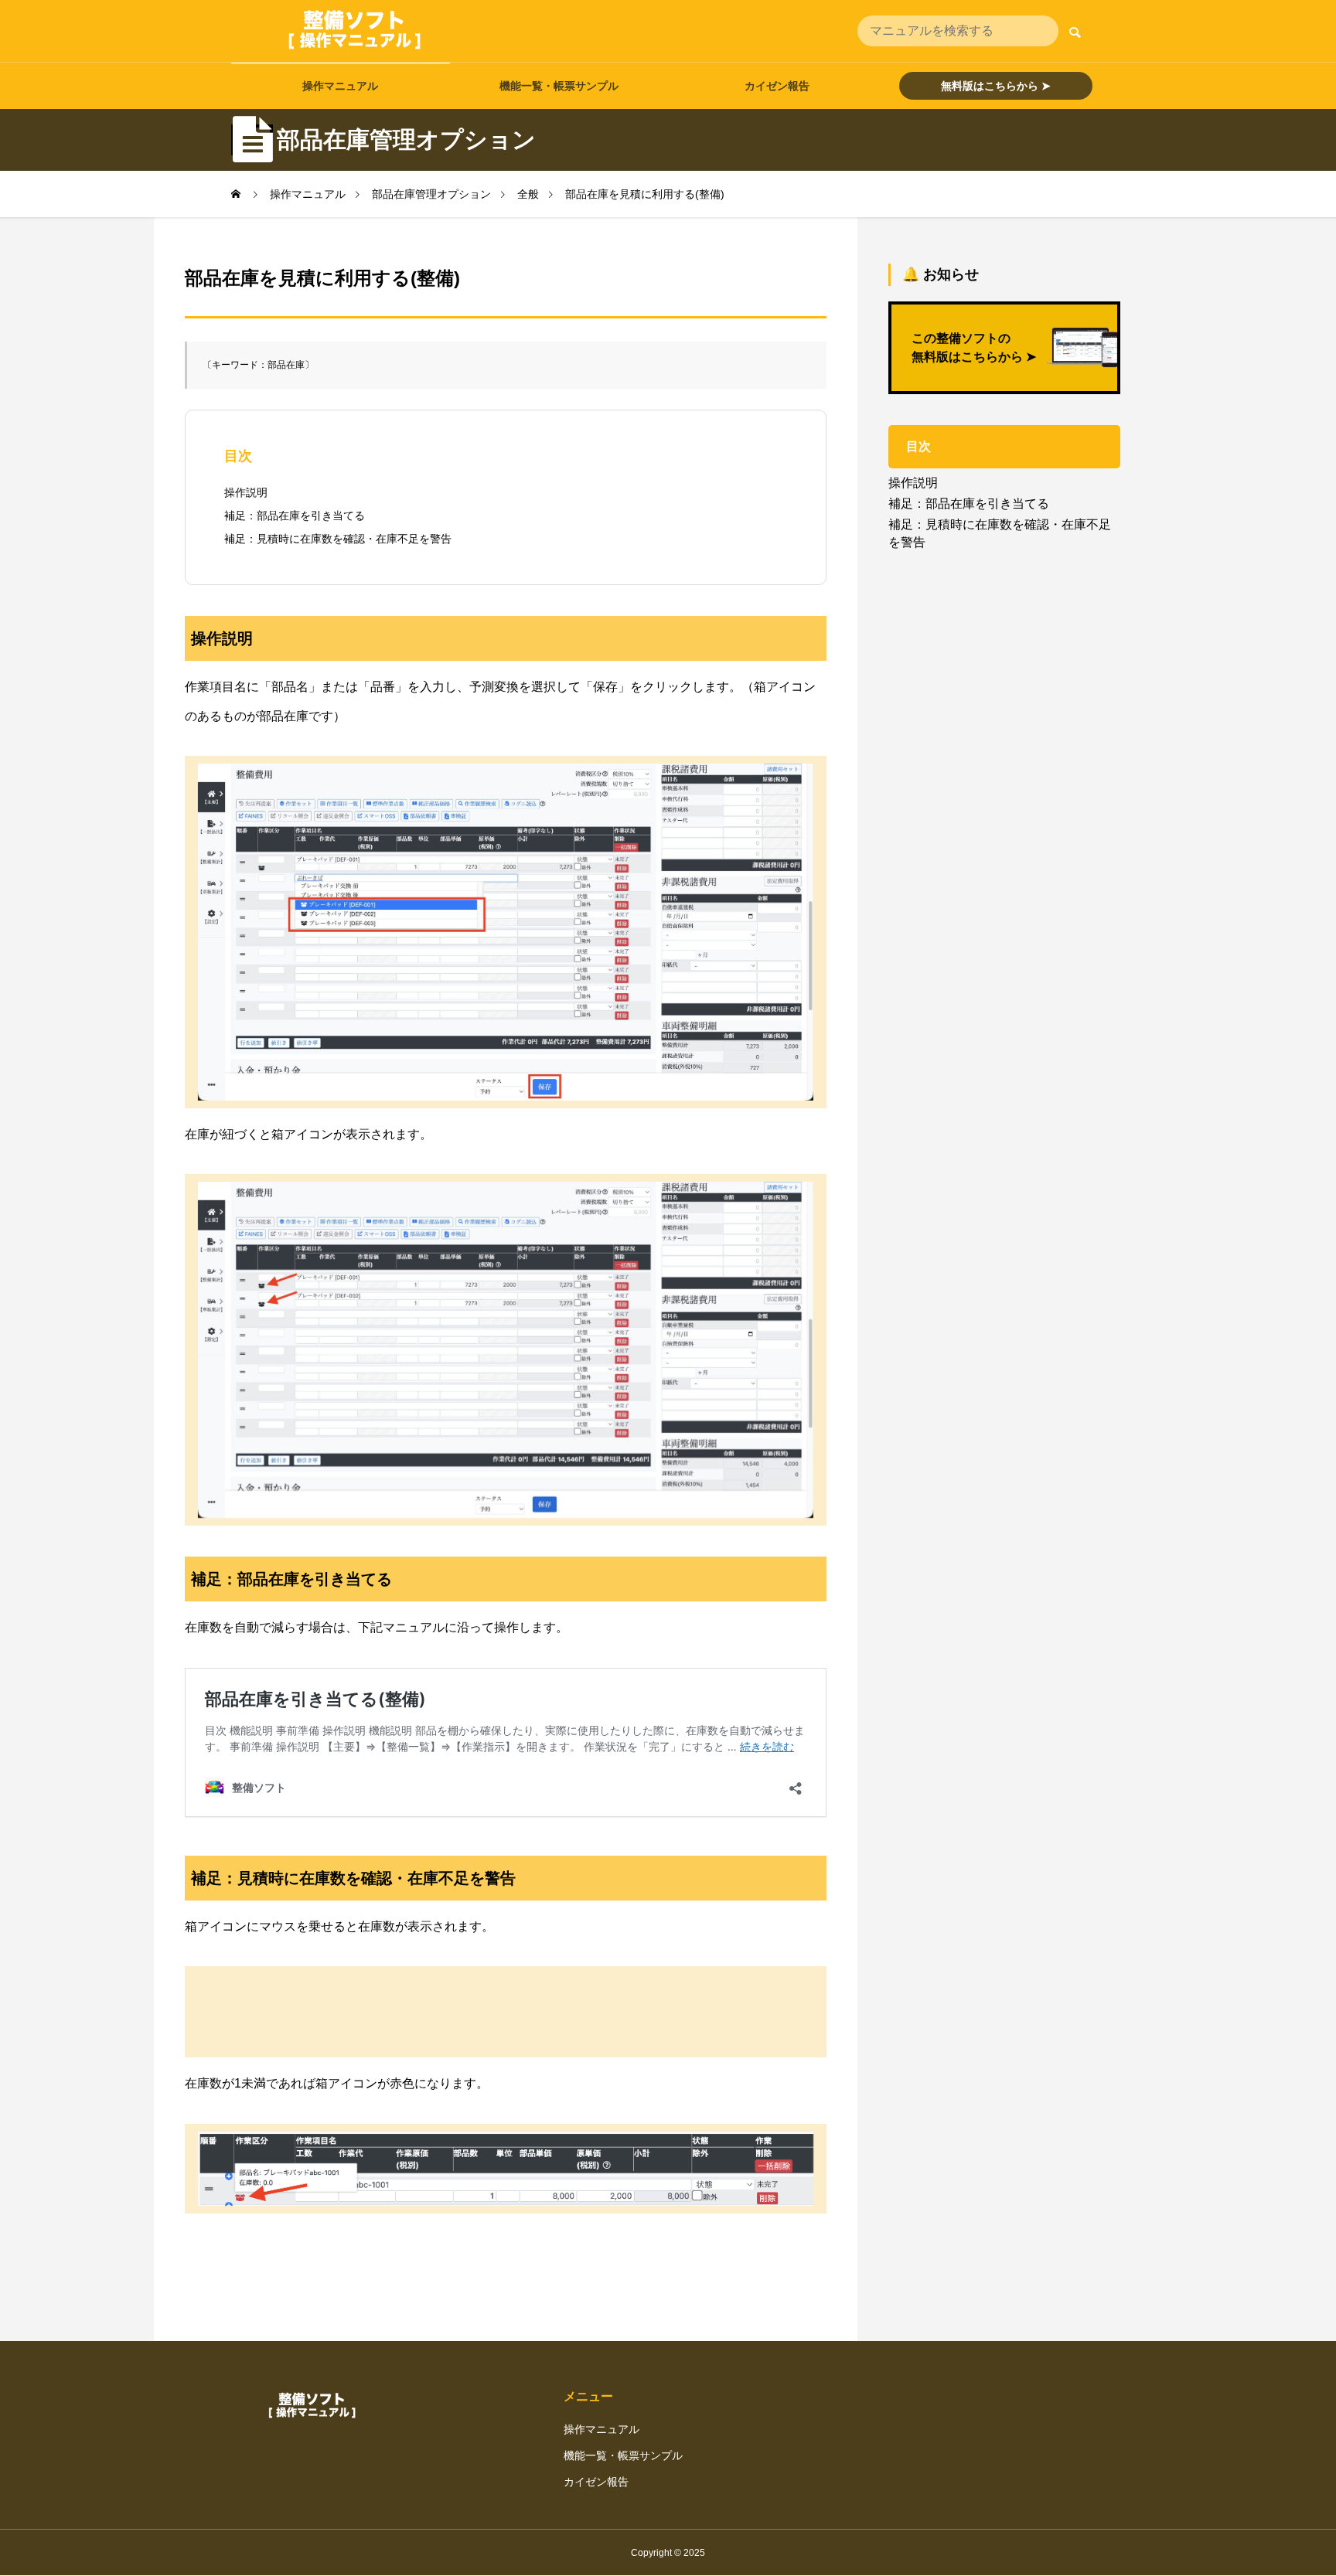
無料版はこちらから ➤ (996, 86)
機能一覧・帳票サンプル (559, 86)
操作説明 (246, 492)
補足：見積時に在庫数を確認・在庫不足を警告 (338, 539)
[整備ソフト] (355, 31)
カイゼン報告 (777, 86)
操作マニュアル (340, 86)
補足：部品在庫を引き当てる (295, 516)
